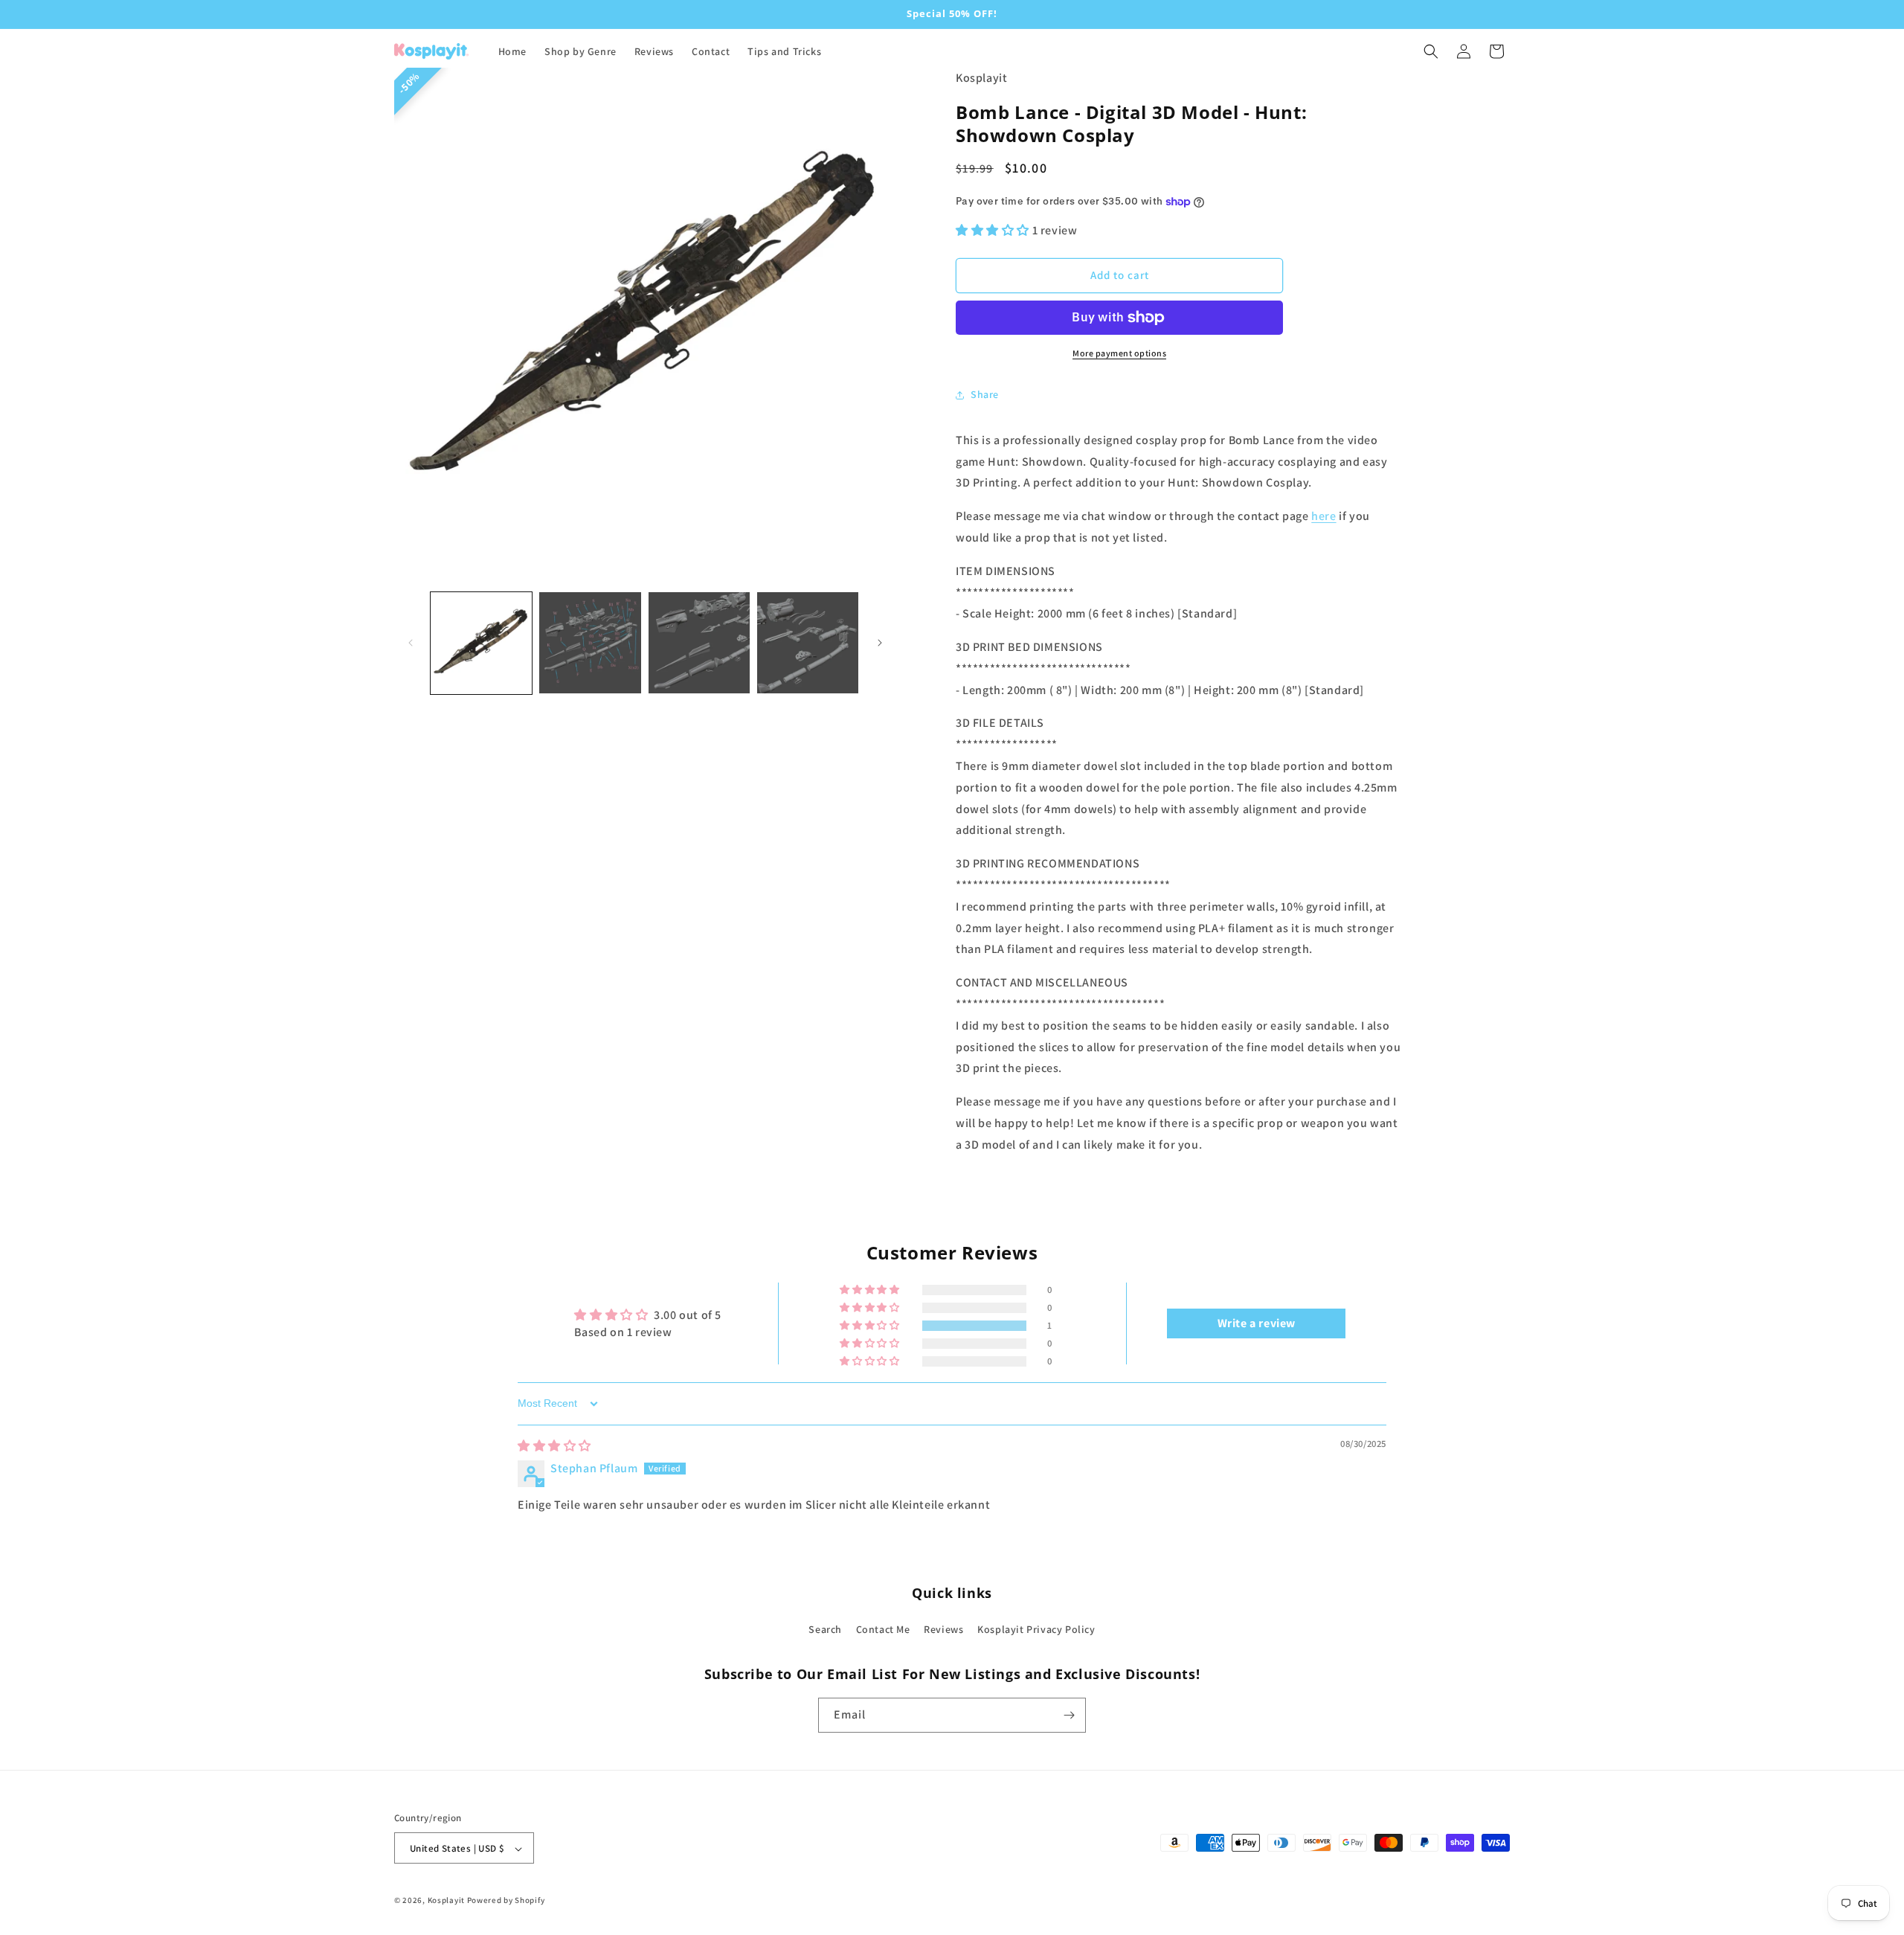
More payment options (1119, 353)
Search (825, 1630)
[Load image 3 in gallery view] (699, 643)
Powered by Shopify (506, 1901)
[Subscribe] (1069, 1715)
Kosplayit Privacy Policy (1036, 1630)
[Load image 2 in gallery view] (590, 643)
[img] (554, 1446)
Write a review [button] (1257, 1323)
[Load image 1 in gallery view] (481, 643)
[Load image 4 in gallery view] (808, 643)
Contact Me (883, 1630)
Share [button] (985, 394)
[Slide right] (880, 643)
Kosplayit (446, 1901)
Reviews (943, 1630)
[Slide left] (411, 643)
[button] (1431, 51)
